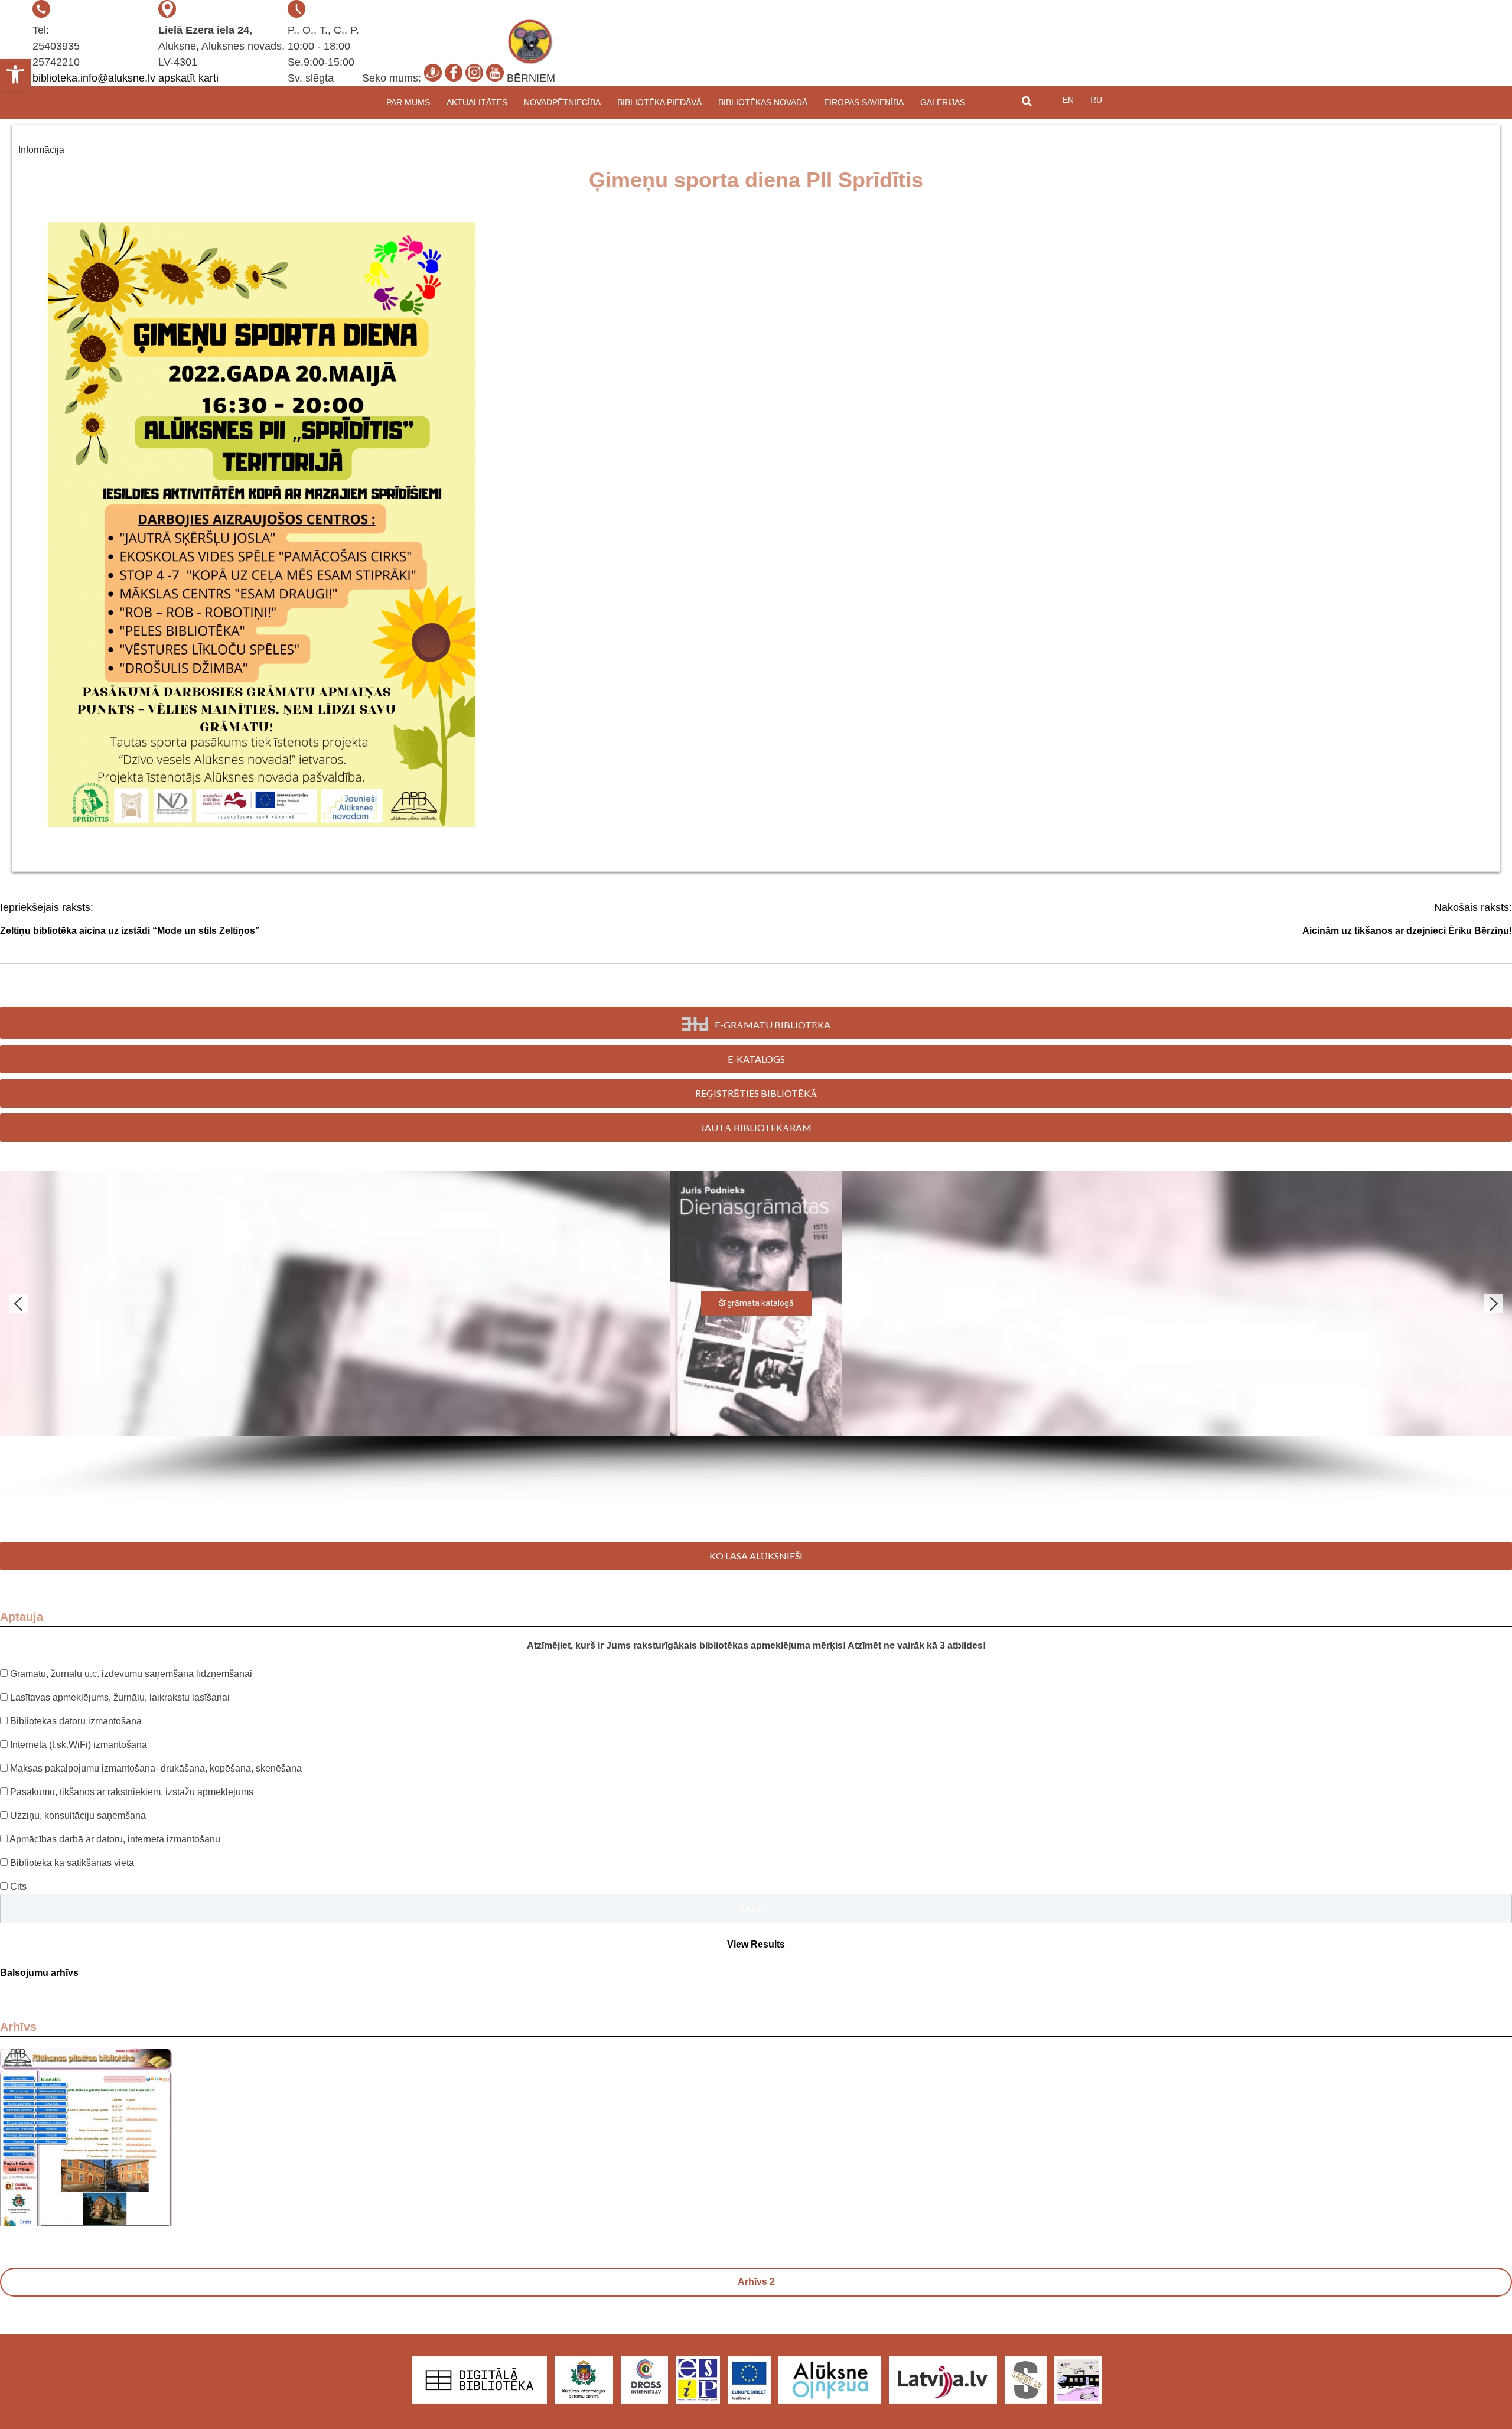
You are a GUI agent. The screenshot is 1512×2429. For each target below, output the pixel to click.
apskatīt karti (188, 78)
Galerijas (943, 102)
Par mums (408, 102)
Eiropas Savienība (864, 102)
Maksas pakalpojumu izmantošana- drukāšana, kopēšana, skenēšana (156, 1768)
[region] (756, 1337)
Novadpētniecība (562, 102)
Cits (18, 1886)
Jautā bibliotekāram (756, 1127)
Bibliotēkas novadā (763, 102)
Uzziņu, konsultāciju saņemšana (78, 1816)
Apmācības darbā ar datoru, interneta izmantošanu (115, 1839)
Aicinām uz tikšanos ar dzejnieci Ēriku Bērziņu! (1407, 931)
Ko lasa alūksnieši (756, 1556)
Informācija (41, 150)
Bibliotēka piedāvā (659, 102)
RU (1096, 100)
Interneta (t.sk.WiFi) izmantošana (79, 1745)
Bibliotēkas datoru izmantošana (76, 1721)
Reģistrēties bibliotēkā (756, 1093)
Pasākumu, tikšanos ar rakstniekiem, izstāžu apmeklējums (132, 1792)
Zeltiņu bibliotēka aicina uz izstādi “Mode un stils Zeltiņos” (130, 931)
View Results (756, 1944)
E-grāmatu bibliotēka (773, 1025)
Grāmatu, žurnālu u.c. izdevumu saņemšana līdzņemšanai (131, 1674)
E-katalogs (756, 1059)
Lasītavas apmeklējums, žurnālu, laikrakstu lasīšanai (120, 1697)
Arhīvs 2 (756, 2282)
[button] (15, 74)
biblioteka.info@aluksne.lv (94, 78)
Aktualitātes (477, 102)
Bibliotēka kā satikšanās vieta (72, 1863)
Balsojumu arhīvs (39, 1973)
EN (1068, 100)
